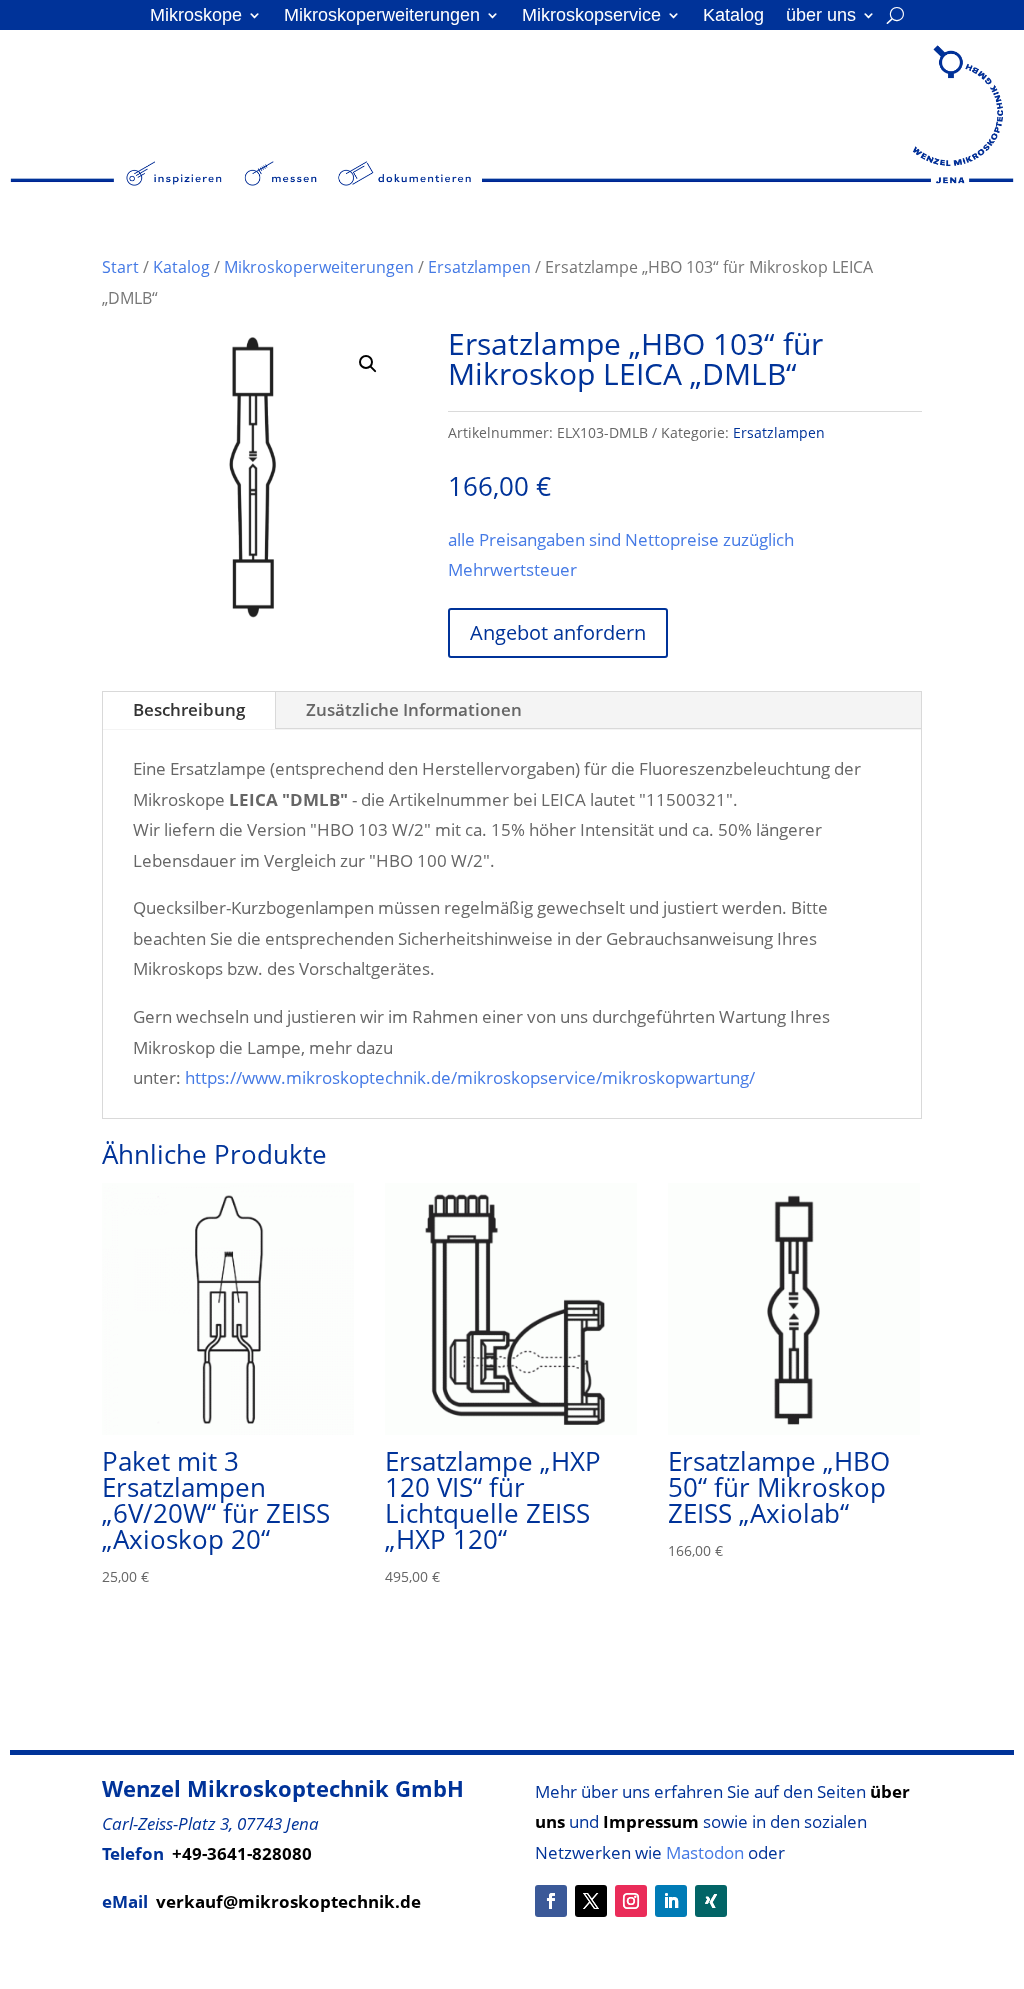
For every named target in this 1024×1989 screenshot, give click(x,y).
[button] (368, 364)
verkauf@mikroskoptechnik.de (288, 1901)
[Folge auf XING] (711, 1901)
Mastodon (705, 1852)
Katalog (733, 16)
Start (120, 267)
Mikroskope (196, 16)
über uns (821, 16)
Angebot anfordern (558, 632)
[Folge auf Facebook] (551, 1901)
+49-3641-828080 (242, 1853)
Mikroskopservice (591, 16)
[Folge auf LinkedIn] (671, 1901)
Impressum (651, 1821)
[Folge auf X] (591, 1901)
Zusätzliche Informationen (414, 709)
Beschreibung (189, 709)
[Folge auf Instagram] (631, 1901)
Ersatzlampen (479, 267)
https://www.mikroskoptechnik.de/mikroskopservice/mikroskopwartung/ (470, 1077)
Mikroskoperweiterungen (382, 16)
